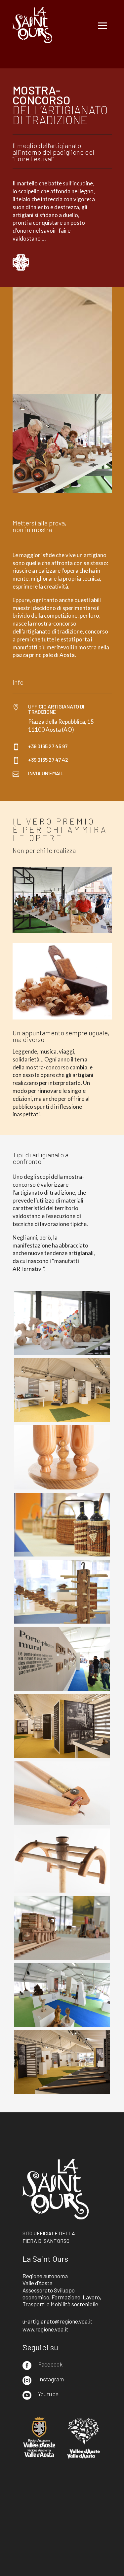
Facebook (50, 2364)
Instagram (51, 2379)
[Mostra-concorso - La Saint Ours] (62, 1353)
